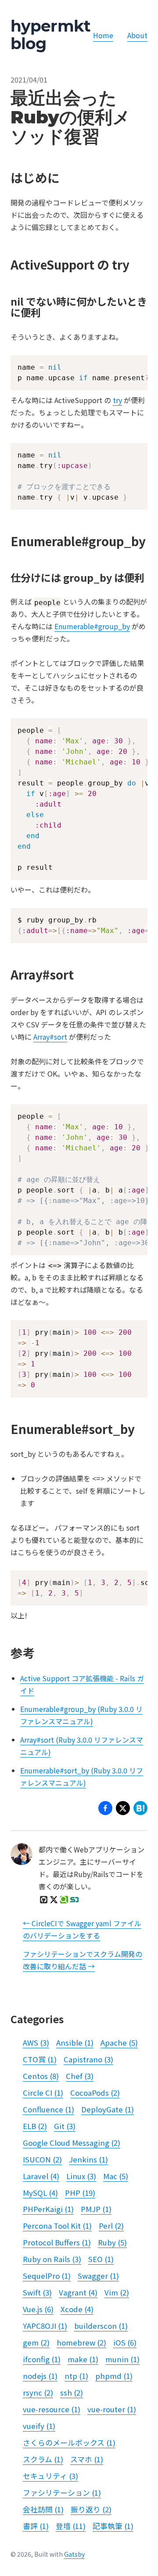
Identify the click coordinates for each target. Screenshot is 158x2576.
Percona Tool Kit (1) (57, 2226)
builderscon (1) (101, 2326)
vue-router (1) (112, 2409)
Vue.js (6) (38, 2309)
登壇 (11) (71, 2526)
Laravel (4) (41, 2176)
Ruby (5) (112, 2242)
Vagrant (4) (78, 2292)
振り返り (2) (91, 2509)
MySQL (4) (40, 2193)
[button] (123, 1810)
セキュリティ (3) (50, 2476)
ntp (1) (76, 2376)
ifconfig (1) (42, 2359)
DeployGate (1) (108, 2109)
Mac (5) (116, 2176)
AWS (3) (36, 2043)
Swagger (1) (98, 2276)
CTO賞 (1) (40, 2059)
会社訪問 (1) (43, 2509)
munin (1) (122, 2359)
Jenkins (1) (88, 2159)
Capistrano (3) (88, 2059)
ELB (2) (35, 2126)
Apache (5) (119, 2043)
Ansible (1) (75, 2043)
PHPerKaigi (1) (48, 2209)
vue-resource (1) (52, 2409)
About (137, 35)
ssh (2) (72, 2392)
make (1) (83, 2359)
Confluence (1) (48, 2109)
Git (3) (65, 2126)
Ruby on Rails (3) (52, 2259)
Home (103, 35)
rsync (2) (38, 2392)
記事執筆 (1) (113, 2526)
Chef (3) (80, 2076)
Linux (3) (81, 2176)
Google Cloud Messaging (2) (72, 2143)
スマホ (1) (87, 2459)
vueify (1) (39, 2426)
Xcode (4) (77, 2309)
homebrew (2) (81, 2342)
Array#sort (50, 1037)
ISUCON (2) (42, 2159)
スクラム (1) (43, 2459)
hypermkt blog (50, 35)
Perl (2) (111, 2226)
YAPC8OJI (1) (45, 2326)
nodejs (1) (40, 2376)
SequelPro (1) (47, 2276)
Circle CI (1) (43, 2093)
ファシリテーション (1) (62, 2493)
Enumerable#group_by (92, 626)
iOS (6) (125, 2342)
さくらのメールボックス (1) (69, 2443)
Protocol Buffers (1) (57, 2242)
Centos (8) (41, 2076)
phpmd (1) (114, 2376)
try (117, 400)
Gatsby (74, 2554)
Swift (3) (37, 2292)
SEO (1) (101, 2259)
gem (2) (36, 2342)
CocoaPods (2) (95, 2093)
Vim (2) (117, 2292)
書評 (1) (36, 2526)
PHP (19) (80, 2193)
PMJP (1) (96, 2209)
